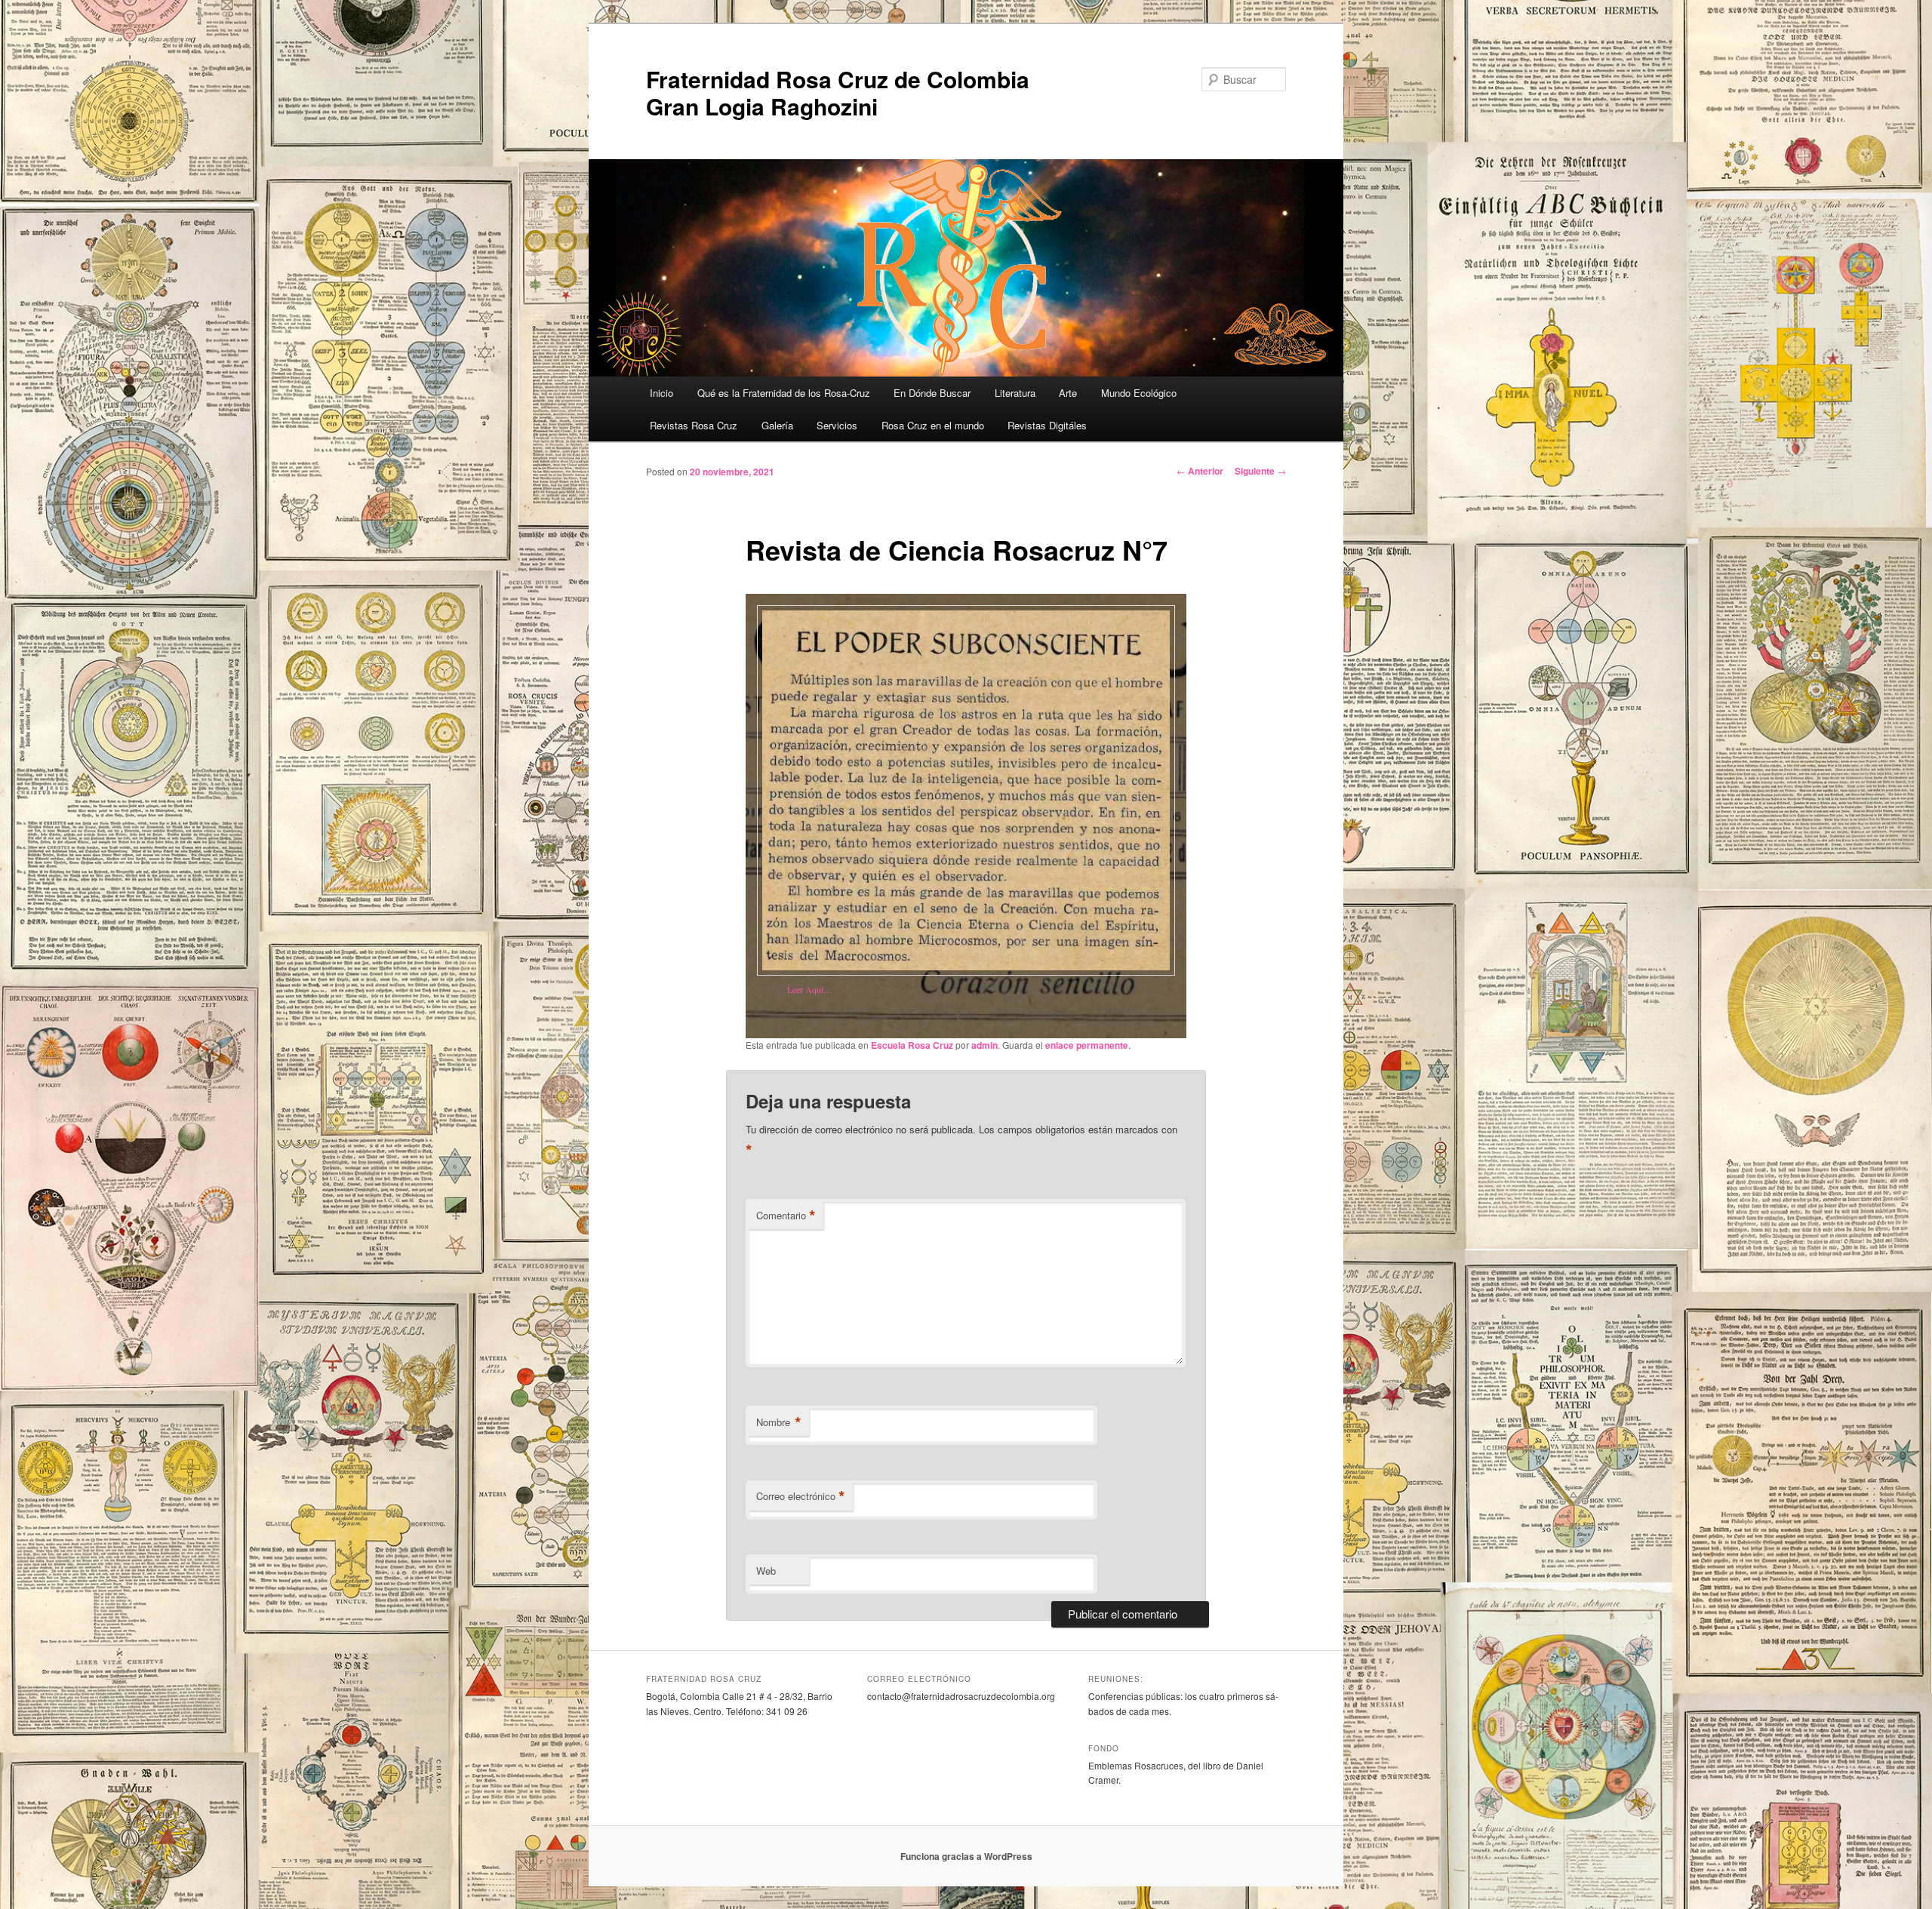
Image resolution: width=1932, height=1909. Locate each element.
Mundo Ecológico (1139, 393)
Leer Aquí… (810, 989)
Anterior (1200, 471)
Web (766, 1571)
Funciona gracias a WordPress (966, 1856)
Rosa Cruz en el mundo (933, 425)
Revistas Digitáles (1047, 425)
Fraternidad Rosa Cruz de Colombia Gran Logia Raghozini (838, 92)
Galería (777, 425)
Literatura (1015, 393)
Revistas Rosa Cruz (694, 425)
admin (984, 1045)
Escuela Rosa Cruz (912, 1045)
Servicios (837, 425)
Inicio (661, 393)
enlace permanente (1087, 1045)
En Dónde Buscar (932, 393)
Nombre (779, 1422)
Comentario (786, 1216)
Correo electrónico (801, 1496)
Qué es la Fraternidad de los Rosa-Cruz (784, 393)
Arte (1068, 393)
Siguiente (1260, 471)
